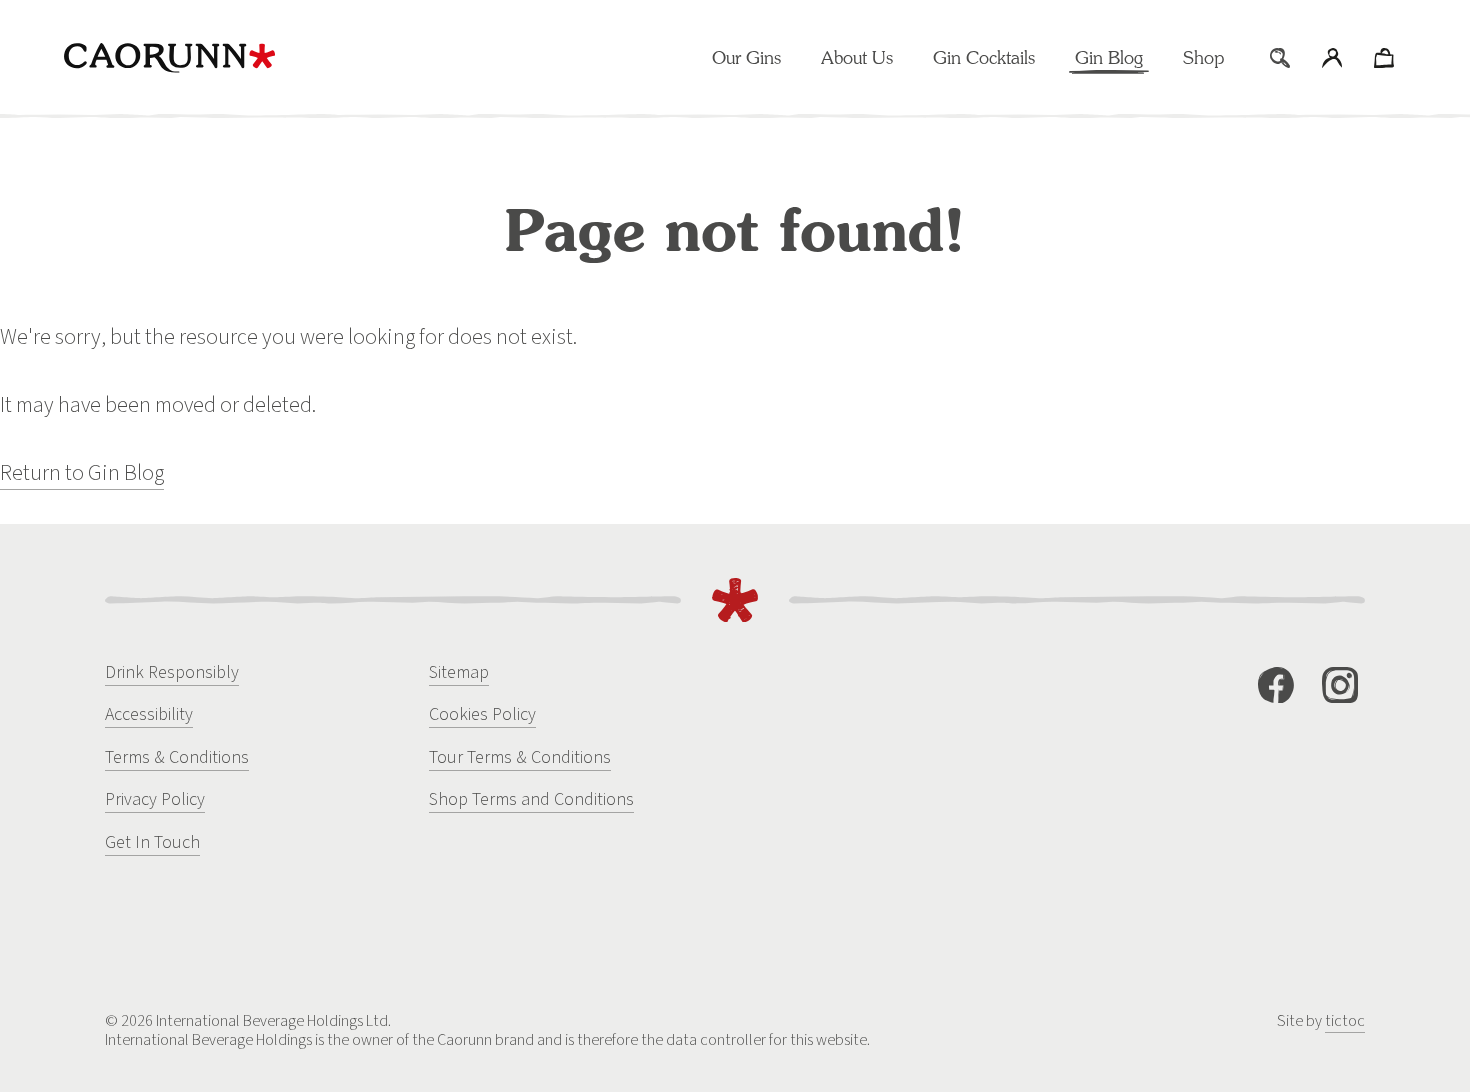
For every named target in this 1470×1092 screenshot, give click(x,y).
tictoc (1345, 1021)
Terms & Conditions (177, 757)
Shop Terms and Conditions (531, 799)
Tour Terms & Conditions (520, 757)
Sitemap (459, 672)
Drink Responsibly (172, 672)
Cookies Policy (482, 714)
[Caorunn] (169, 58)
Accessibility (149, 714)
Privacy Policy (155, 799)
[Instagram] (1340, 685)
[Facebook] (1276, 685)
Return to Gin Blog (82, 473)
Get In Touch (152, 842)
